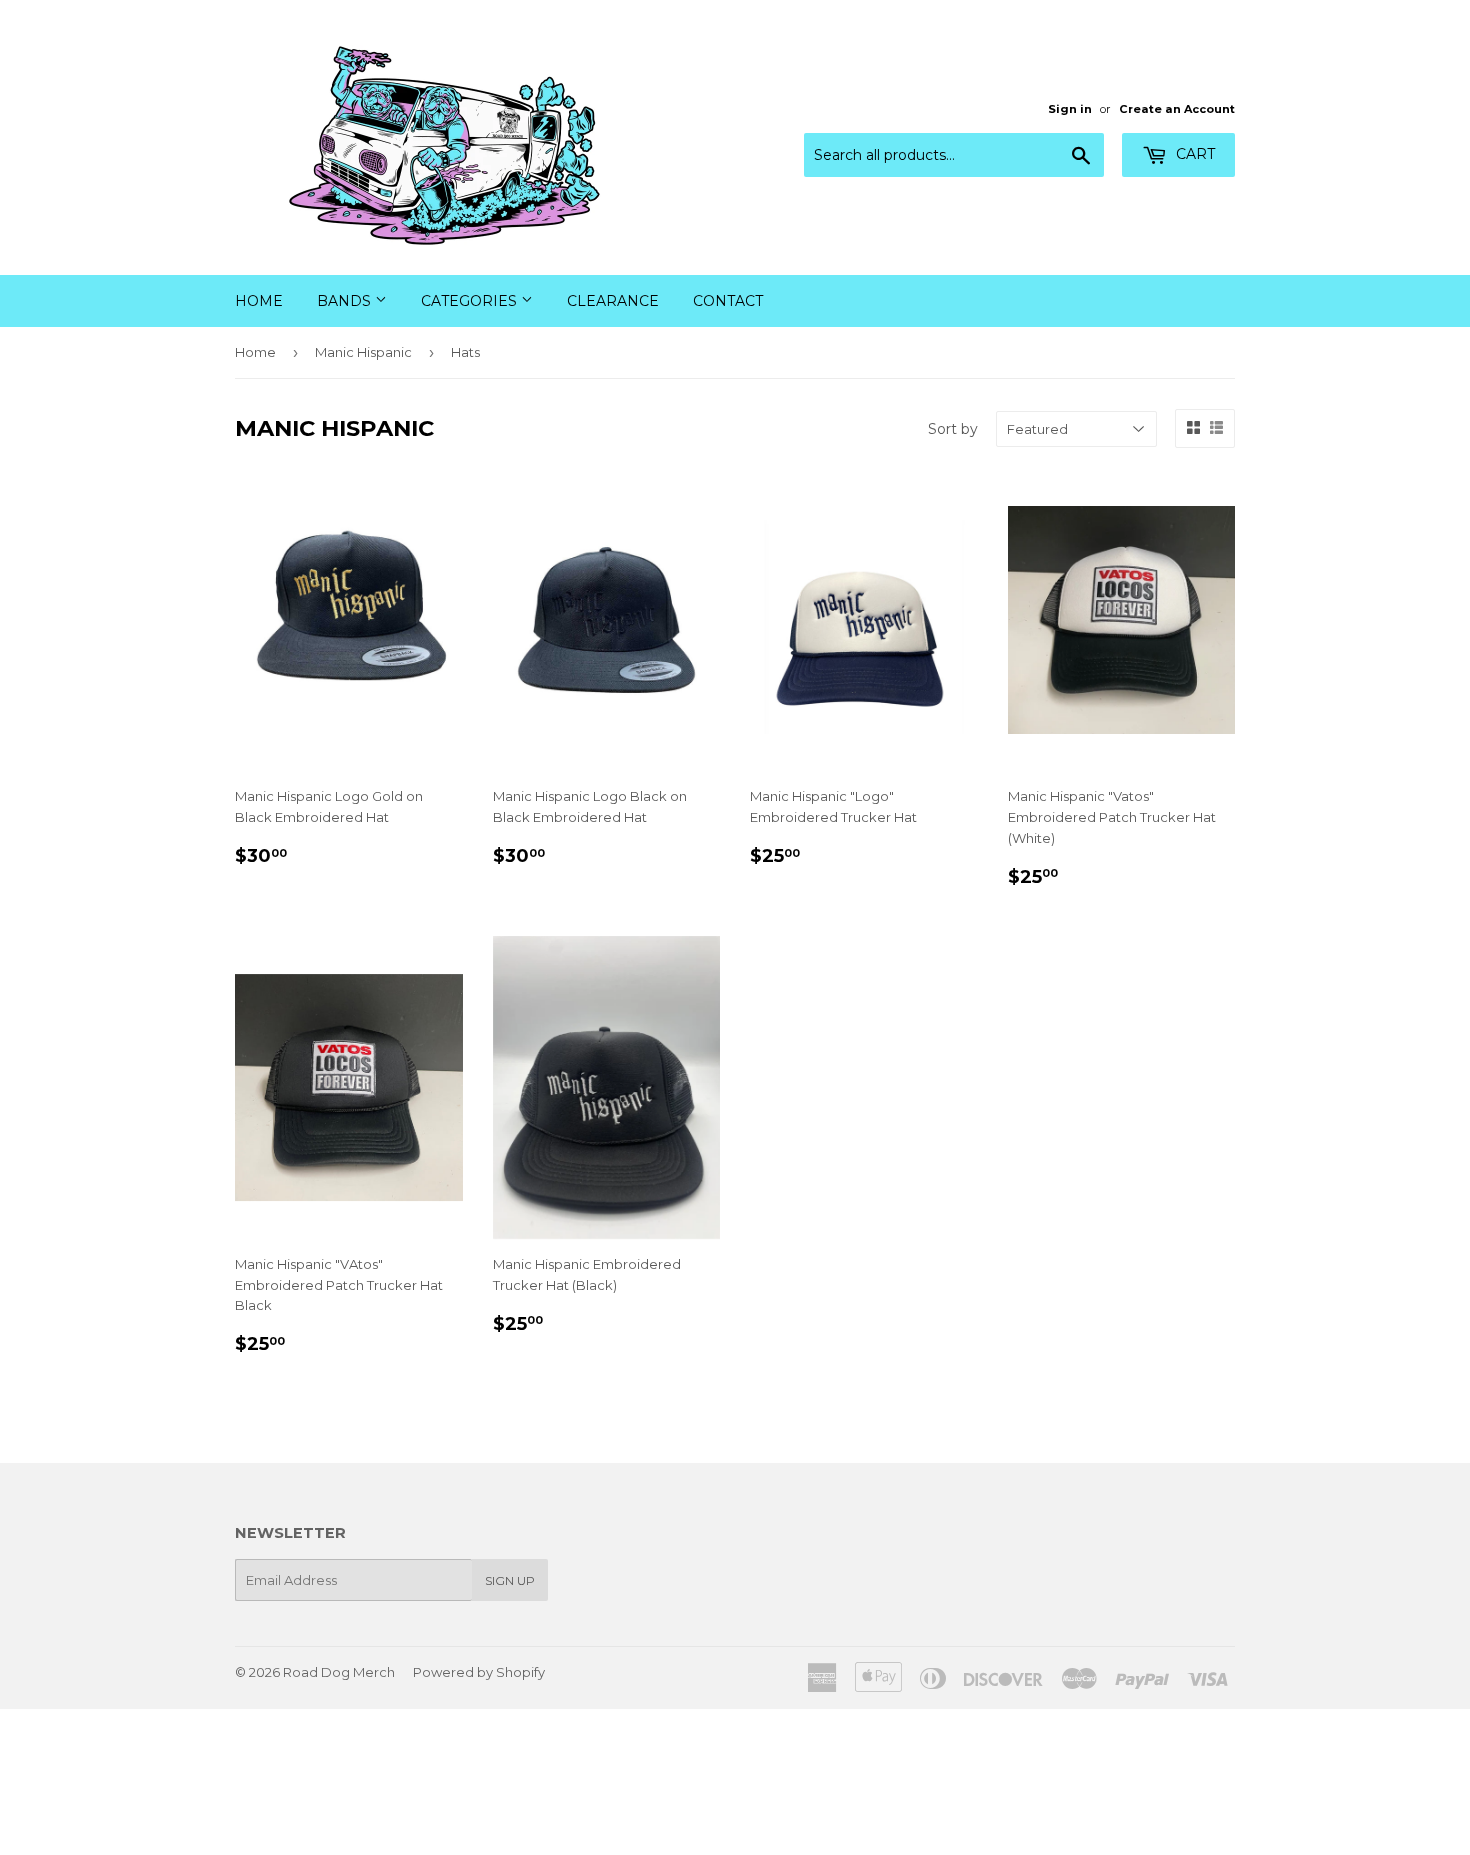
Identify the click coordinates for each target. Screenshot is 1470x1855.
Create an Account (1177, 109)
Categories (471, 301)
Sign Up (510, 1580)
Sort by (953, 429)
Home (259, 301)
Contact (728, 301)
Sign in (1070, 109)
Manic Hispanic (363, 352)
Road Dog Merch (339, 1672)
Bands (346, 301)
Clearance (613, 301)
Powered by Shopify (479, 1672)
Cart (1193, 154)
